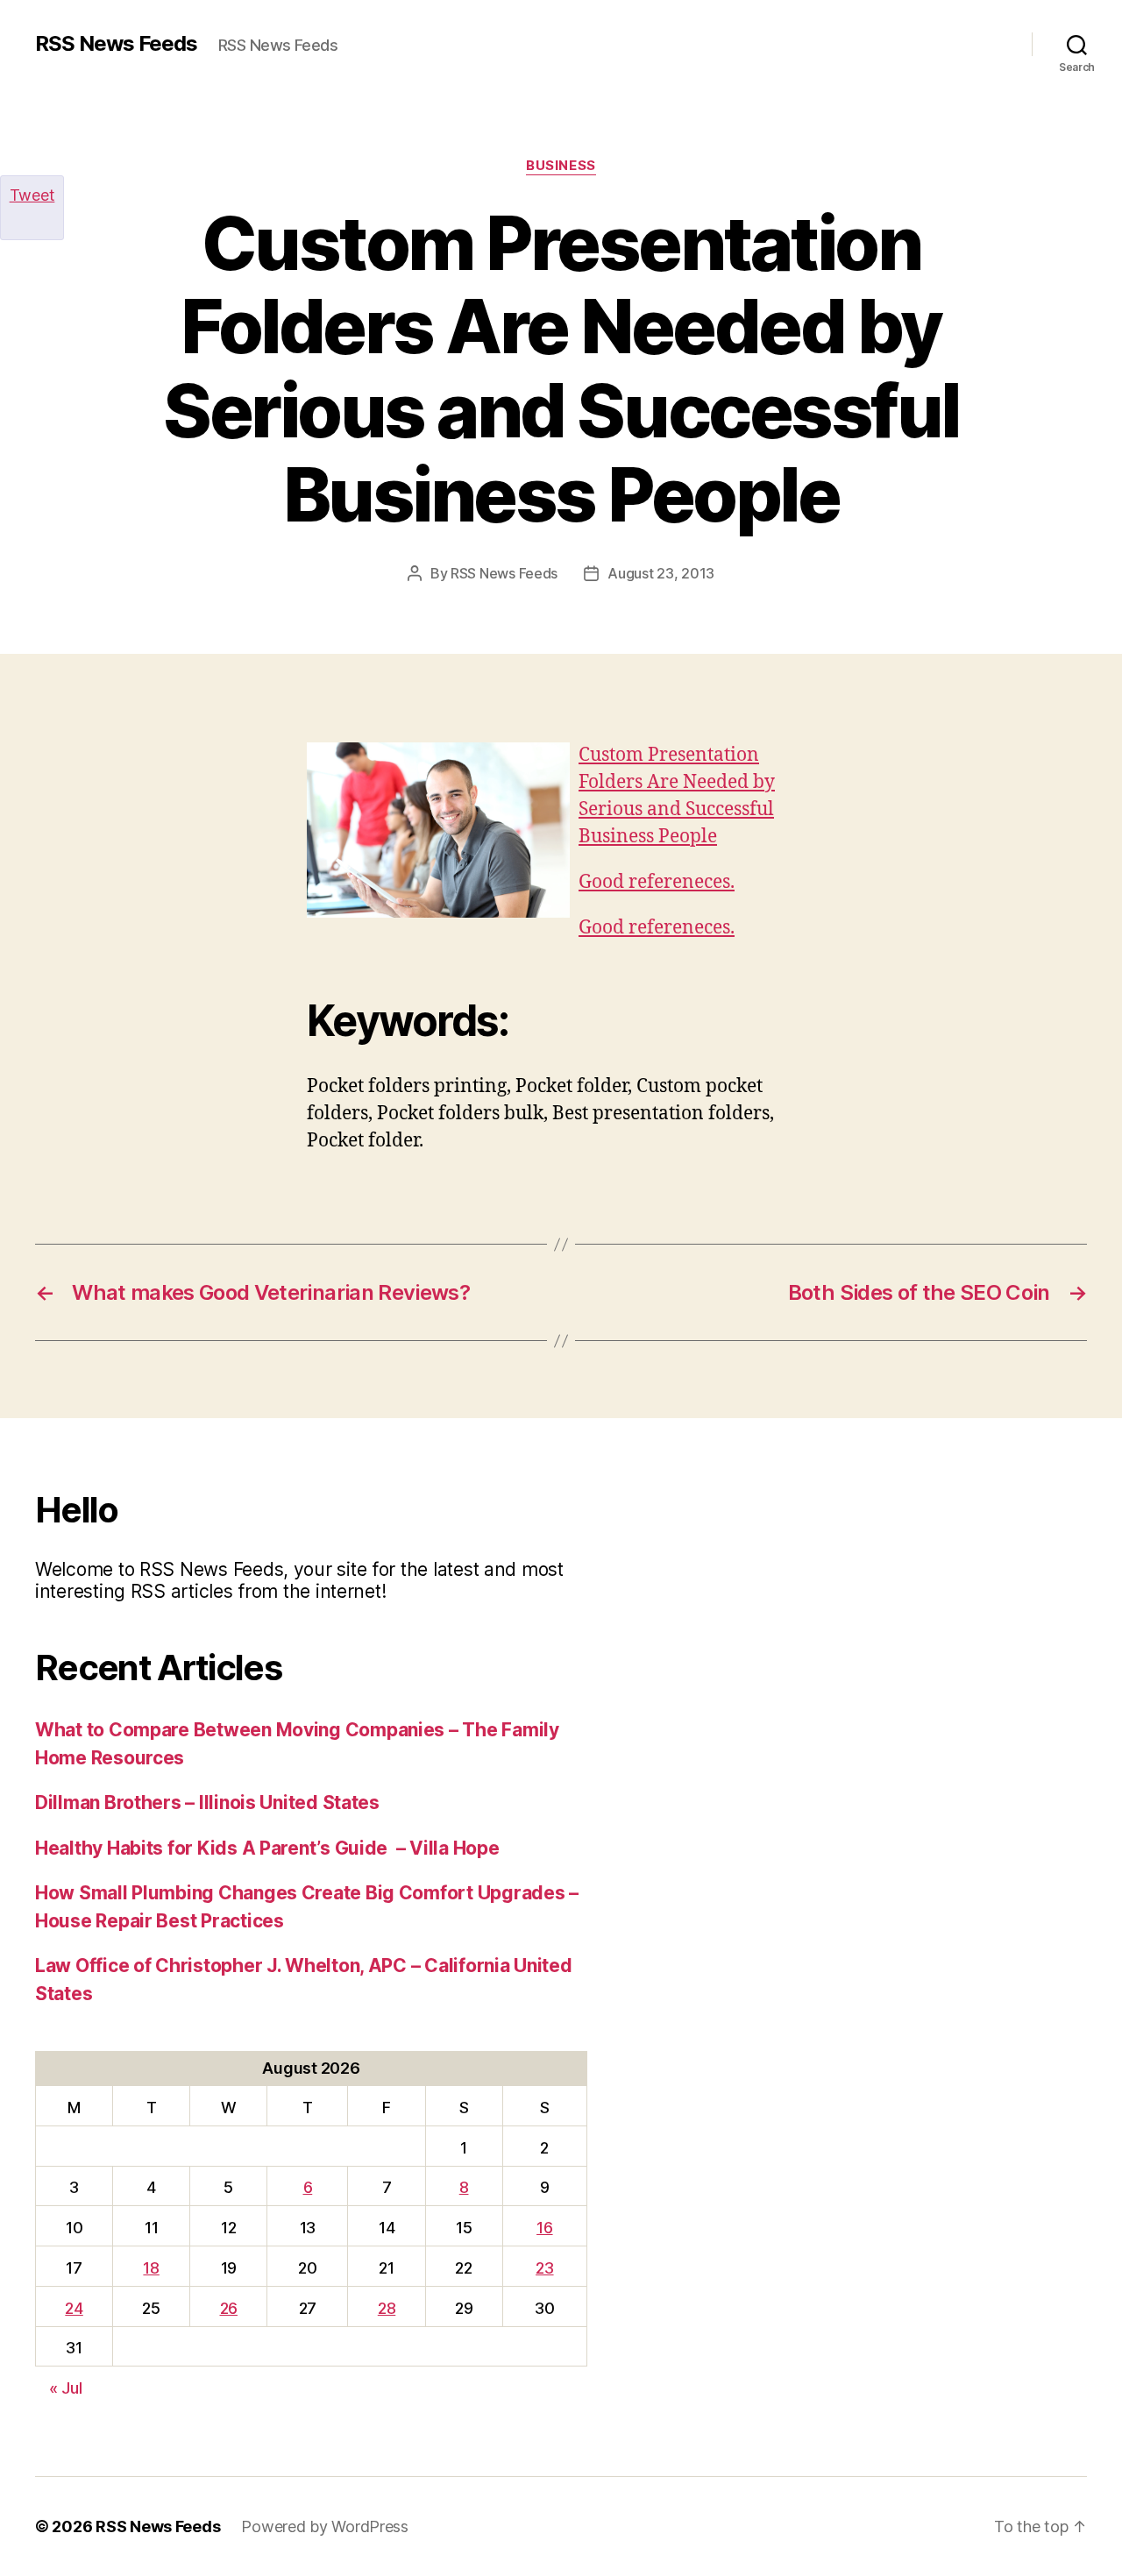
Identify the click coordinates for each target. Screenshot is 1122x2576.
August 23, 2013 (661, 573)
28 (387, 2308)
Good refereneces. (657, 882)
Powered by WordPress (325, 2526)
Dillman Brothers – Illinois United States (207, 1802)
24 (74, 2308)
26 (229, 2308)
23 (544, 2268)
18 (151, 2268)
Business (561, 166)
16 (544, 2228)
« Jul (66, 2388)
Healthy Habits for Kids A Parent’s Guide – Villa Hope (267, 1848)
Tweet (32, 195)
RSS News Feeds (116, 44)
